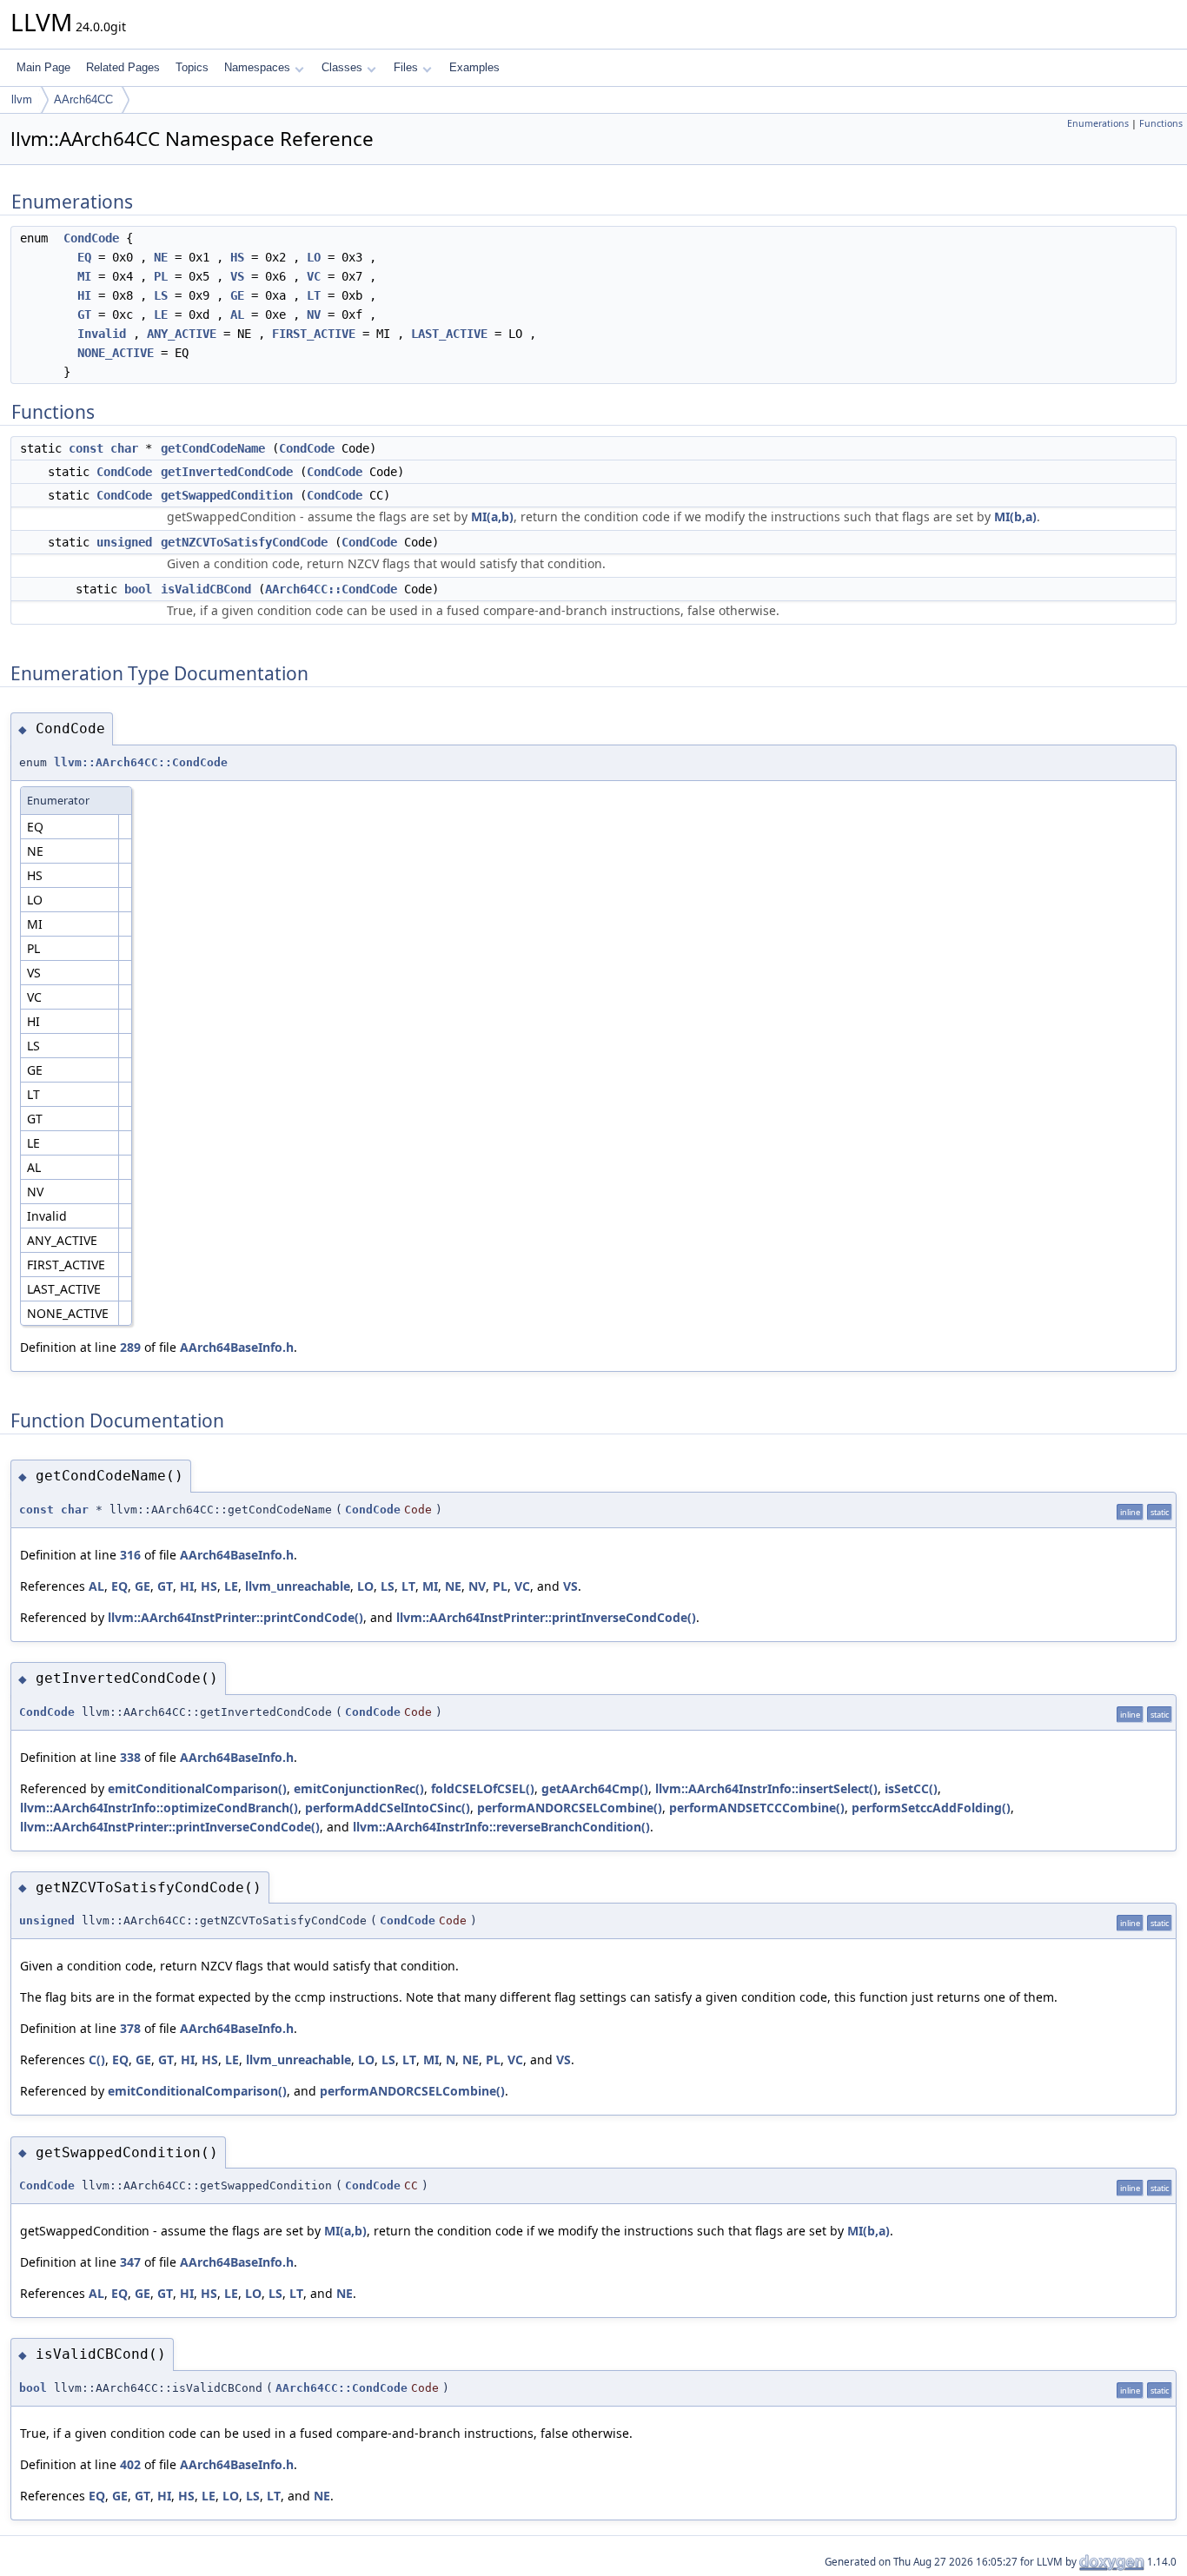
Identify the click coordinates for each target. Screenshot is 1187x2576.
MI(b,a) (1015, 517)
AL (237, 315)
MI (84, 276)
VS (237, 276)
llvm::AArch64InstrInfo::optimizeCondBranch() (159, 1808)
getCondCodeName (213, 448)
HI (84, 295)
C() (97, 2059)
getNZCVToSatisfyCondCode (244, 542)
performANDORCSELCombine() (570, 1808)
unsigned (124, 542)
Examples (474, 67)
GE (237, 295)
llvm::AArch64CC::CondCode (141, 762)
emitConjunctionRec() (359, 1788)
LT (314, 295)
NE (161, 257)
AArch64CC (83, 99)
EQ (84, 257)
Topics (192, 67)
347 (130, 2262)
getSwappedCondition (227, 495)
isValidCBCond (206, 589)
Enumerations (1098, 123)
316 (130, 1555)
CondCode (91, 238)
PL (161, 276)
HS (237, 257)
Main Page (43, 67)
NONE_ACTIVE (116, 353)
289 (130, 1347)
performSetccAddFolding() (931, 1808)
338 (130, 1757)
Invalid (102, 334)
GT (84, 315)
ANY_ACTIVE (182, 334)
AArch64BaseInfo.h (237, 1347)
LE (161, 315)
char (124, 448)
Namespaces (257, 67)
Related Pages (123, 67)
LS (161, 295)
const (86, 448)
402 (130, 2464)
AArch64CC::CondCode (331, 589)
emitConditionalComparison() (197, 1788)
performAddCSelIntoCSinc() (388, 1808)
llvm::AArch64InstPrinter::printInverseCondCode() (546, 1617)
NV (314, 315)
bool (138, 589)
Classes (342, 67)
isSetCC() (911, 1788)
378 (130, 2028)
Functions (1161, 123)
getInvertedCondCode (227, 472)
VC (314, 276)
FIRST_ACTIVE (314, 334)
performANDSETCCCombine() (757, 1808)
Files (406, 67)
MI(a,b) (492, 517)
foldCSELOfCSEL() (483, 1788)
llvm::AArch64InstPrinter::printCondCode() (235, 1617)
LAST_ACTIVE (449, 334)
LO (314, 257)
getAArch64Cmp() (595, 1788)
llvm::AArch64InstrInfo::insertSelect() (766, 1788)
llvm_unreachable (298, 1586)
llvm (22, 99)
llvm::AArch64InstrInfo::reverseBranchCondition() (501, 1827)
